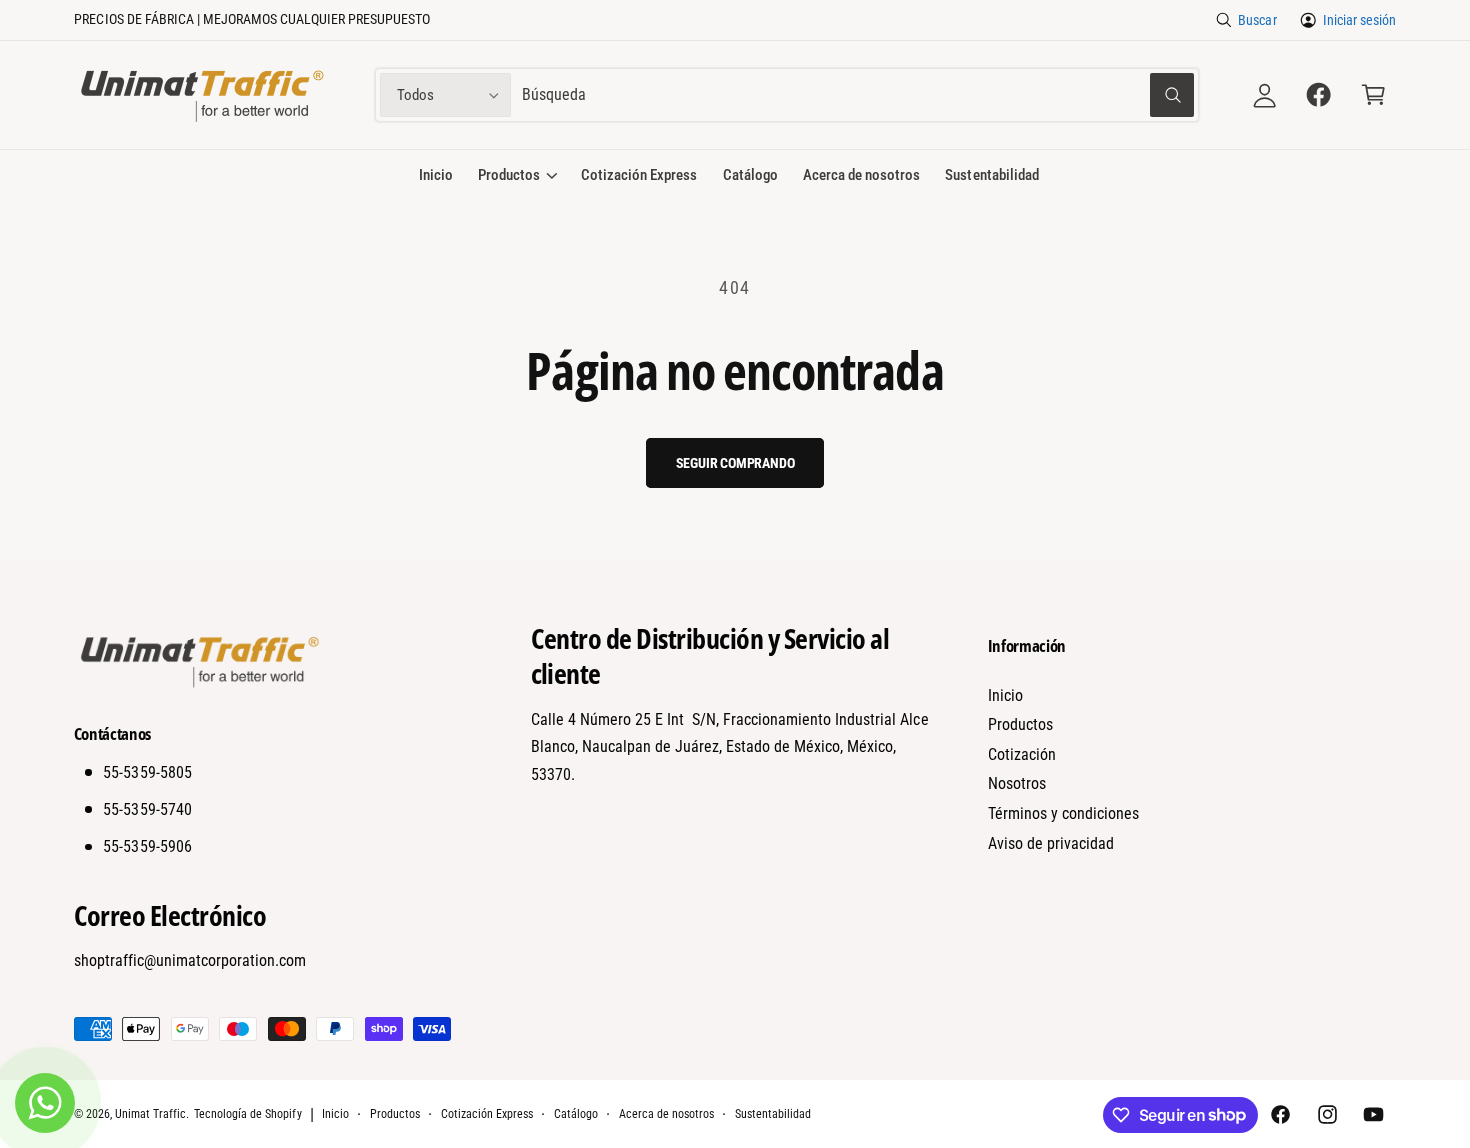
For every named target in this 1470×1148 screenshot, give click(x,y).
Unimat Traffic (150, 1114)
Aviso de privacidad (1051, 843)
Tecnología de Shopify (247, 1114)
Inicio (1005, 695)
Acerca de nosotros (666, 1114)
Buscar (1257, 20)
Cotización (1022, 754)
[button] (1373, 95)
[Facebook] (1319, 95)
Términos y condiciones (1063, 813)
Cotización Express (487, 1114)
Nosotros (1017, 783)
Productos (509, 175)
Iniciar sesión (1359, 20)
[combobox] (857, 95)
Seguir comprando (735, 463)
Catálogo (576, 1114)
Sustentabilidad (773, 1114)
